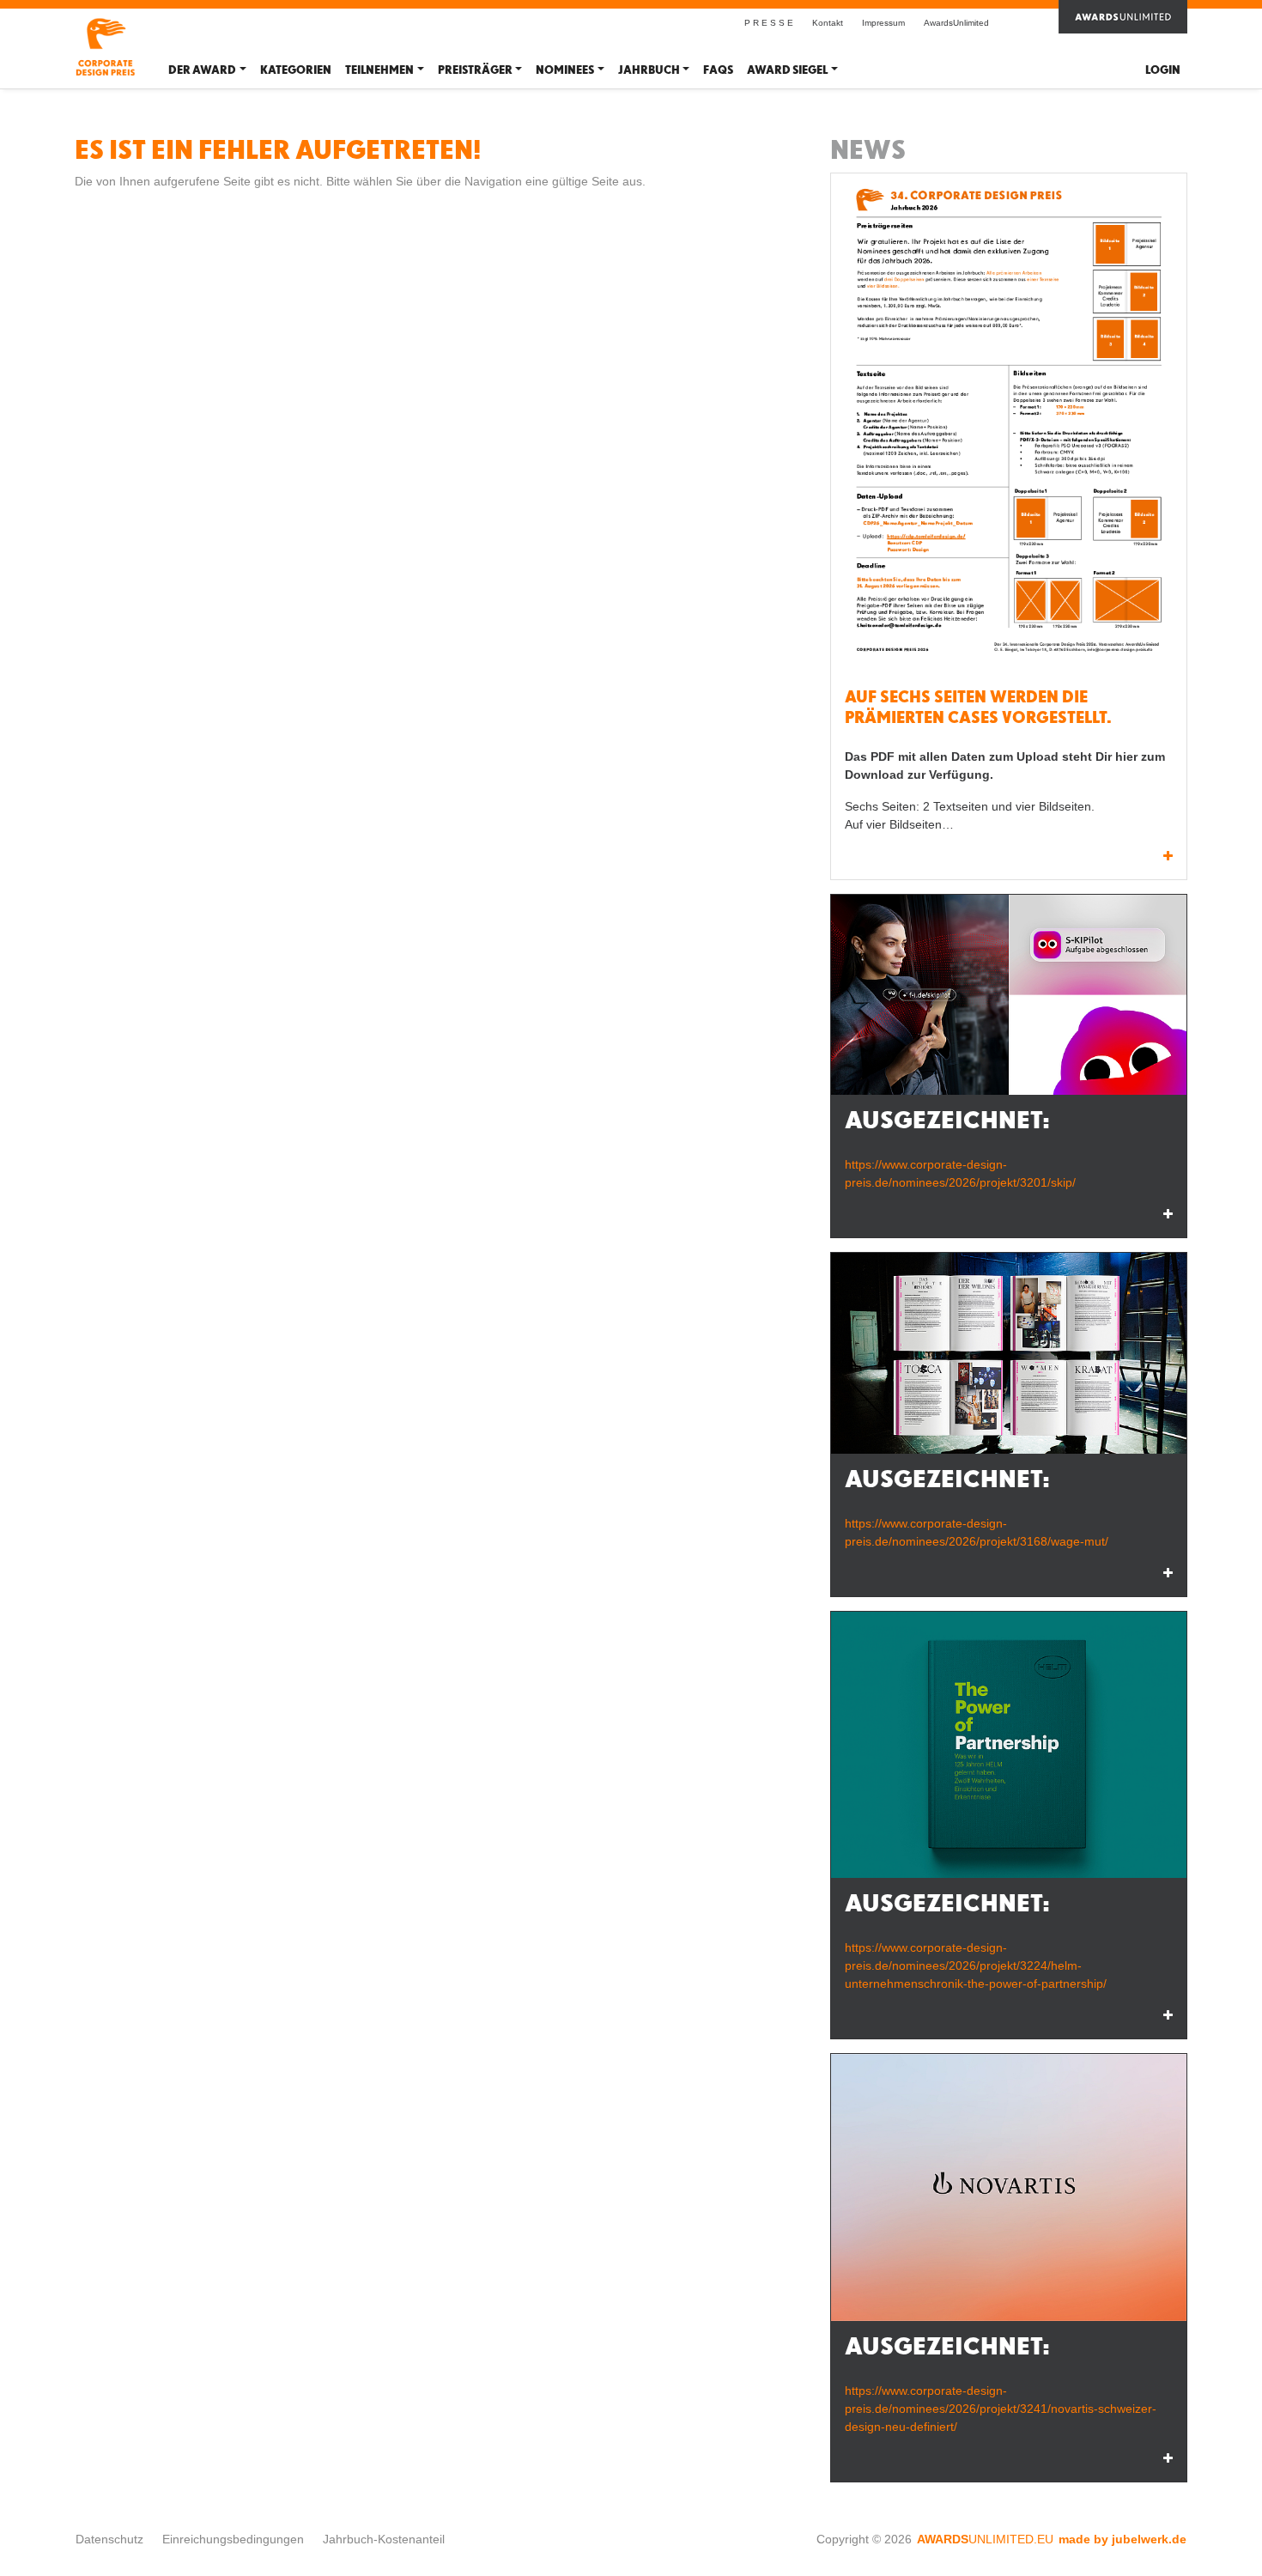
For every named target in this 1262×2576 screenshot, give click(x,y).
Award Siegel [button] (787, 70)
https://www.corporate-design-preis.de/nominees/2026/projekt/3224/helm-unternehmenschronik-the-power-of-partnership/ (976, 1965)
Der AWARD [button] (202, 70)
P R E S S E (769, 23)
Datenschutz (109, 2539)
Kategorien (296, 70)
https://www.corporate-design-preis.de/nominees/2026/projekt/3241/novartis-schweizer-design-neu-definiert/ (1001, 2409)
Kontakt (828, 23)
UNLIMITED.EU (985, 2539)
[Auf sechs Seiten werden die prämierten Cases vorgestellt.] (1009, 425)
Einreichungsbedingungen (233, 2539)
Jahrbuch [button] (649, 70)
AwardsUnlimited (956, 23)
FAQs (718, 70)
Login (1163, 70)
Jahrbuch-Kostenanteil (384, 2539)
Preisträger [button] (475, 70)
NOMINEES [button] (565, 70)
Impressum (883, 23)
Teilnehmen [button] (379, 70)
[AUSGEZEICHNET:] (1009, 995)
